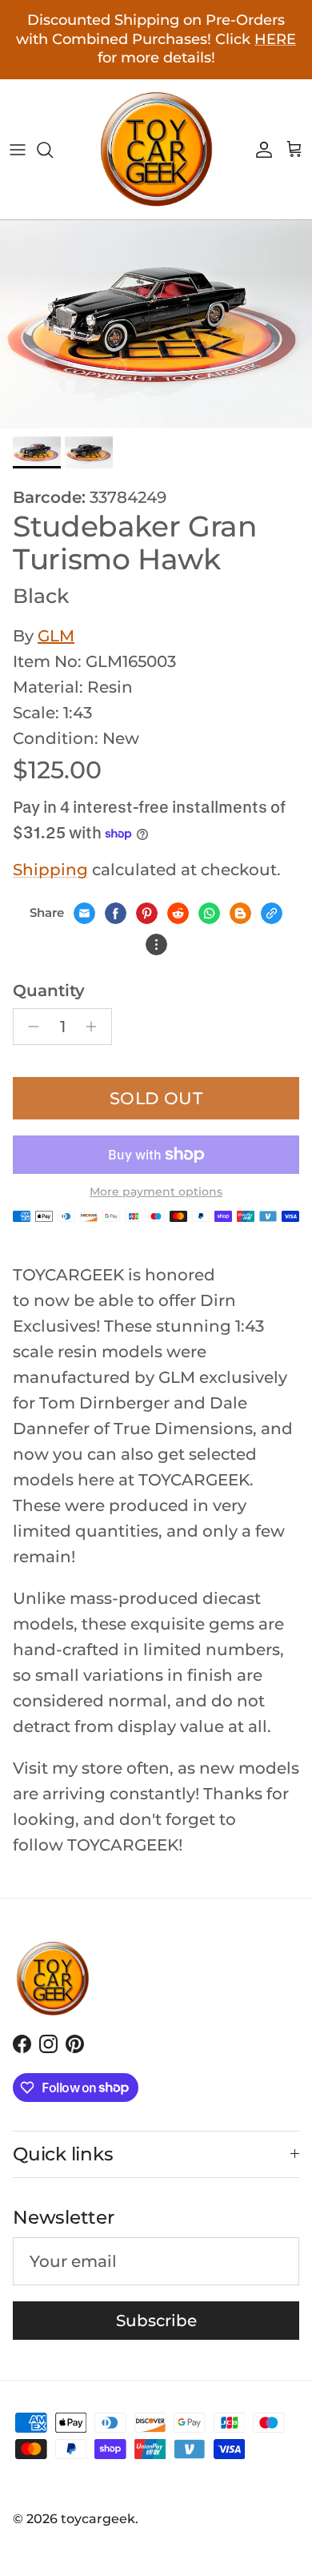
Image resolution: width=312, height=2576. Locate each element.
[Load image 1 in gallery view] (156, 324)
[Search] (53, 150)
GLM (56, 636)
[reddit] (178, 913)
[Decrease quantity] (29, 1027)
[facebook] (116, 913)
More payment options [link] (156, 1192)
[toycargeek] (156, 149)
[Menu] (18, 150)
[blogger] (240, 913)
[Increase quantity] (96, 1027)
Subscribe (156, 2321)
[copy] (272, 913)
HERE (275, 39)
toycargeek (98, 2519)
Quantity (49, 991)
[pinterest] (147, 913)
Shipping (50, 870)
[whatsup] (209, 913)
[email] (84, 913)
